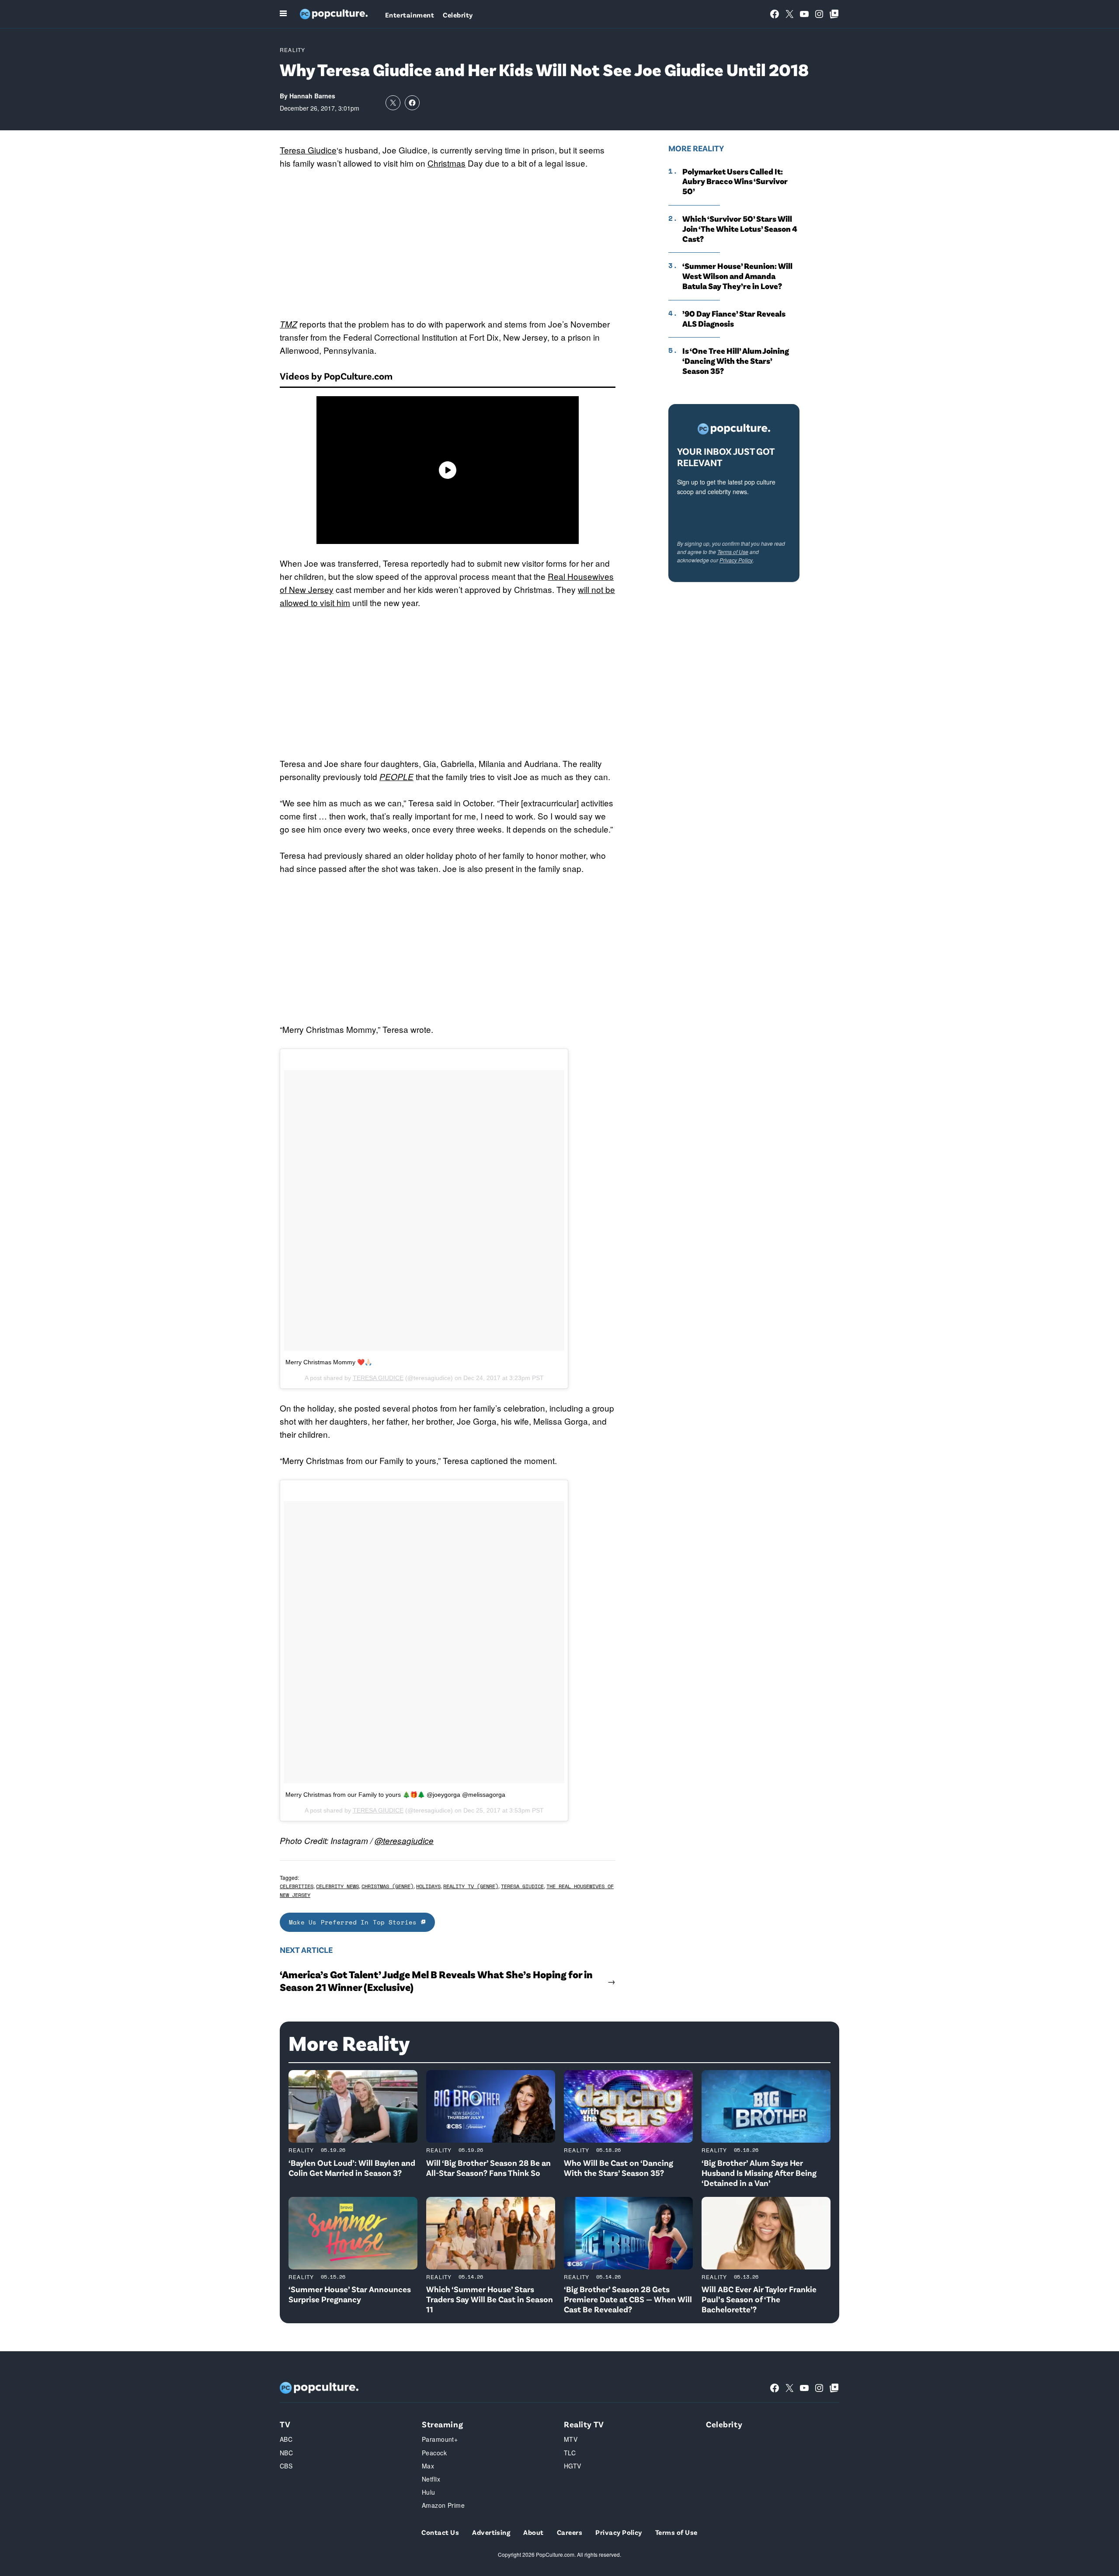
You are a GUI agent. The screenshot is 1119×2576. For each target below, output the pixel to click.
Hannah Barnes (312, 96)
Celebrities (297, 1886)
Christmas (447, 163)
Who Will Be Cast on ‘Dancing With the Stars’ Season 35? (619, 2168)
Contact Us (440, 2532)
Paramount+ (440, 2439)
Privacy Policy (736, 560)
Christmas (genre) (387, 1886)
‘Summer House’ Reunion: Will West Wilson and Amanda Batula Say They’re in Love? (737, 276)
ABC (286, 2439)
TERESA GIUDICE (378, 1378)
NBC (286, 2453)
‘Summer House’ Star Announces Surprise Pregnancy (350, 2294)
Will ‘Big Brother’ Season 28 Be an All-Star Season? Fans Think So (488, 2168)
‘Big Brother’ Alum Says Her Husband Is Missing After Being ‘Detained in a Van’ (759, 2173)
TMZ (288, 324)
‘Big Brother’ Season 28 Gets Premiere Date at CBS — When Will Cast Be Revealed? (628, 2299)
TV (285, 2424)
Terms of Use (733, 552)
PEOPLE (396, 777)
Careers (570, 2532)
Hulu (429, 2492)
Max (428, 2466)
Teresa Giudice (308, 150)
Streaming (442, 2424)
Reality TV (584, 2424)
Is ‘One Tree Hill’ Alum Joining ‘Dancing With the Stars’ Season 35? (736, 361)
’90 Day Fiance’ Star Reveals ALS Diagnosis (734, 319)
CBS (286, 2466)
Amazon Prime (443, 2505)
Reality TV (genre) (471, 1886)
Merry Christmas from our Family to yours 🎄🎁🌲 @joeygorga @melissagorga (395, 1795)
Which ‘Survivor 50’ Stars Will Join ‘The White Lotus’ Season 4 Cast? (740, 229)
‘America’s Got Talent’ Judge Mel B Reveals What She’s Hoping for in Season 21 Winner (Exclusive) (436, 1981)
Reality (292, 50)
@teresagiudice (404, 1840)
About (533, 2532)
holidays (428, 1886)
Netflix (431, 2479)
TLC (570, 2453)
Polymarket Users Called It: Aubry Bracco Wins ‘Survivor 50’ (735, 181)
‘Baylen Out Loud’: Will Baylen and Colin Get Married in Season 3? (352, 2168)
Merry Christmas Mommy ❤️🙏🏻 (329, 1362)
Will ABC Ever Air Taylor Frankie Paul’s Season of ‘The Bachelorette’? (759, 2299)
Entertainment (410, 15)
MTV (571, 2439)
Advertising (491, 2532)
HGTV (573, 2466)
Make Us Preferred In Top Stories (355, 1922)
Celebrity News (337, 1886)
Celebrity (458, 15)
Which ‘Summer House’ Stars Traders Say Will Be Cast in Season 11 (490, 2299)
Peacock (434, 2453)
